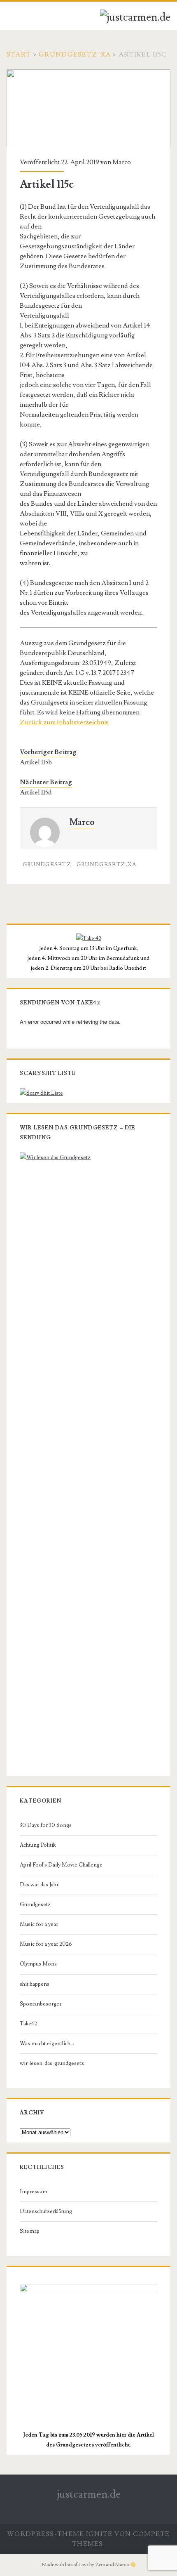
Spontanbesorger (41, 2004)
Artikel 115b (36, 762)
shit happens (35, 1984)
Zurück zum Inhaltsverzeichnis (64, 722)
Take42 (28, 2024)
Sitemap (30, 2231)
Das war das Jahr (39, 1885)
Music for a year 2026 (46, 1944)
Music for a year (39, 1924)
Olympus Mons (38, 1964)
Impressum (34, 2192)
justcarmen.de (89, 2494)
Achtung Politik (38, 1845)
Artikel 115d (36, 792)
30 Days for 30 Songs (46, 1825)
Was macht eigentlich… (47, 2043)
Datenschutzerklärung (46, 2211)
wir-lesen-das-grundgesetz (52, 2063)
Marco (122, 162)
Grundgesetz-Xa (75, 54)
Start (19, 54)
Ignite (99, 2534)
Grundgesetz (47, 865)
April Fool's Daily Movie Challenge (61, 1865)
